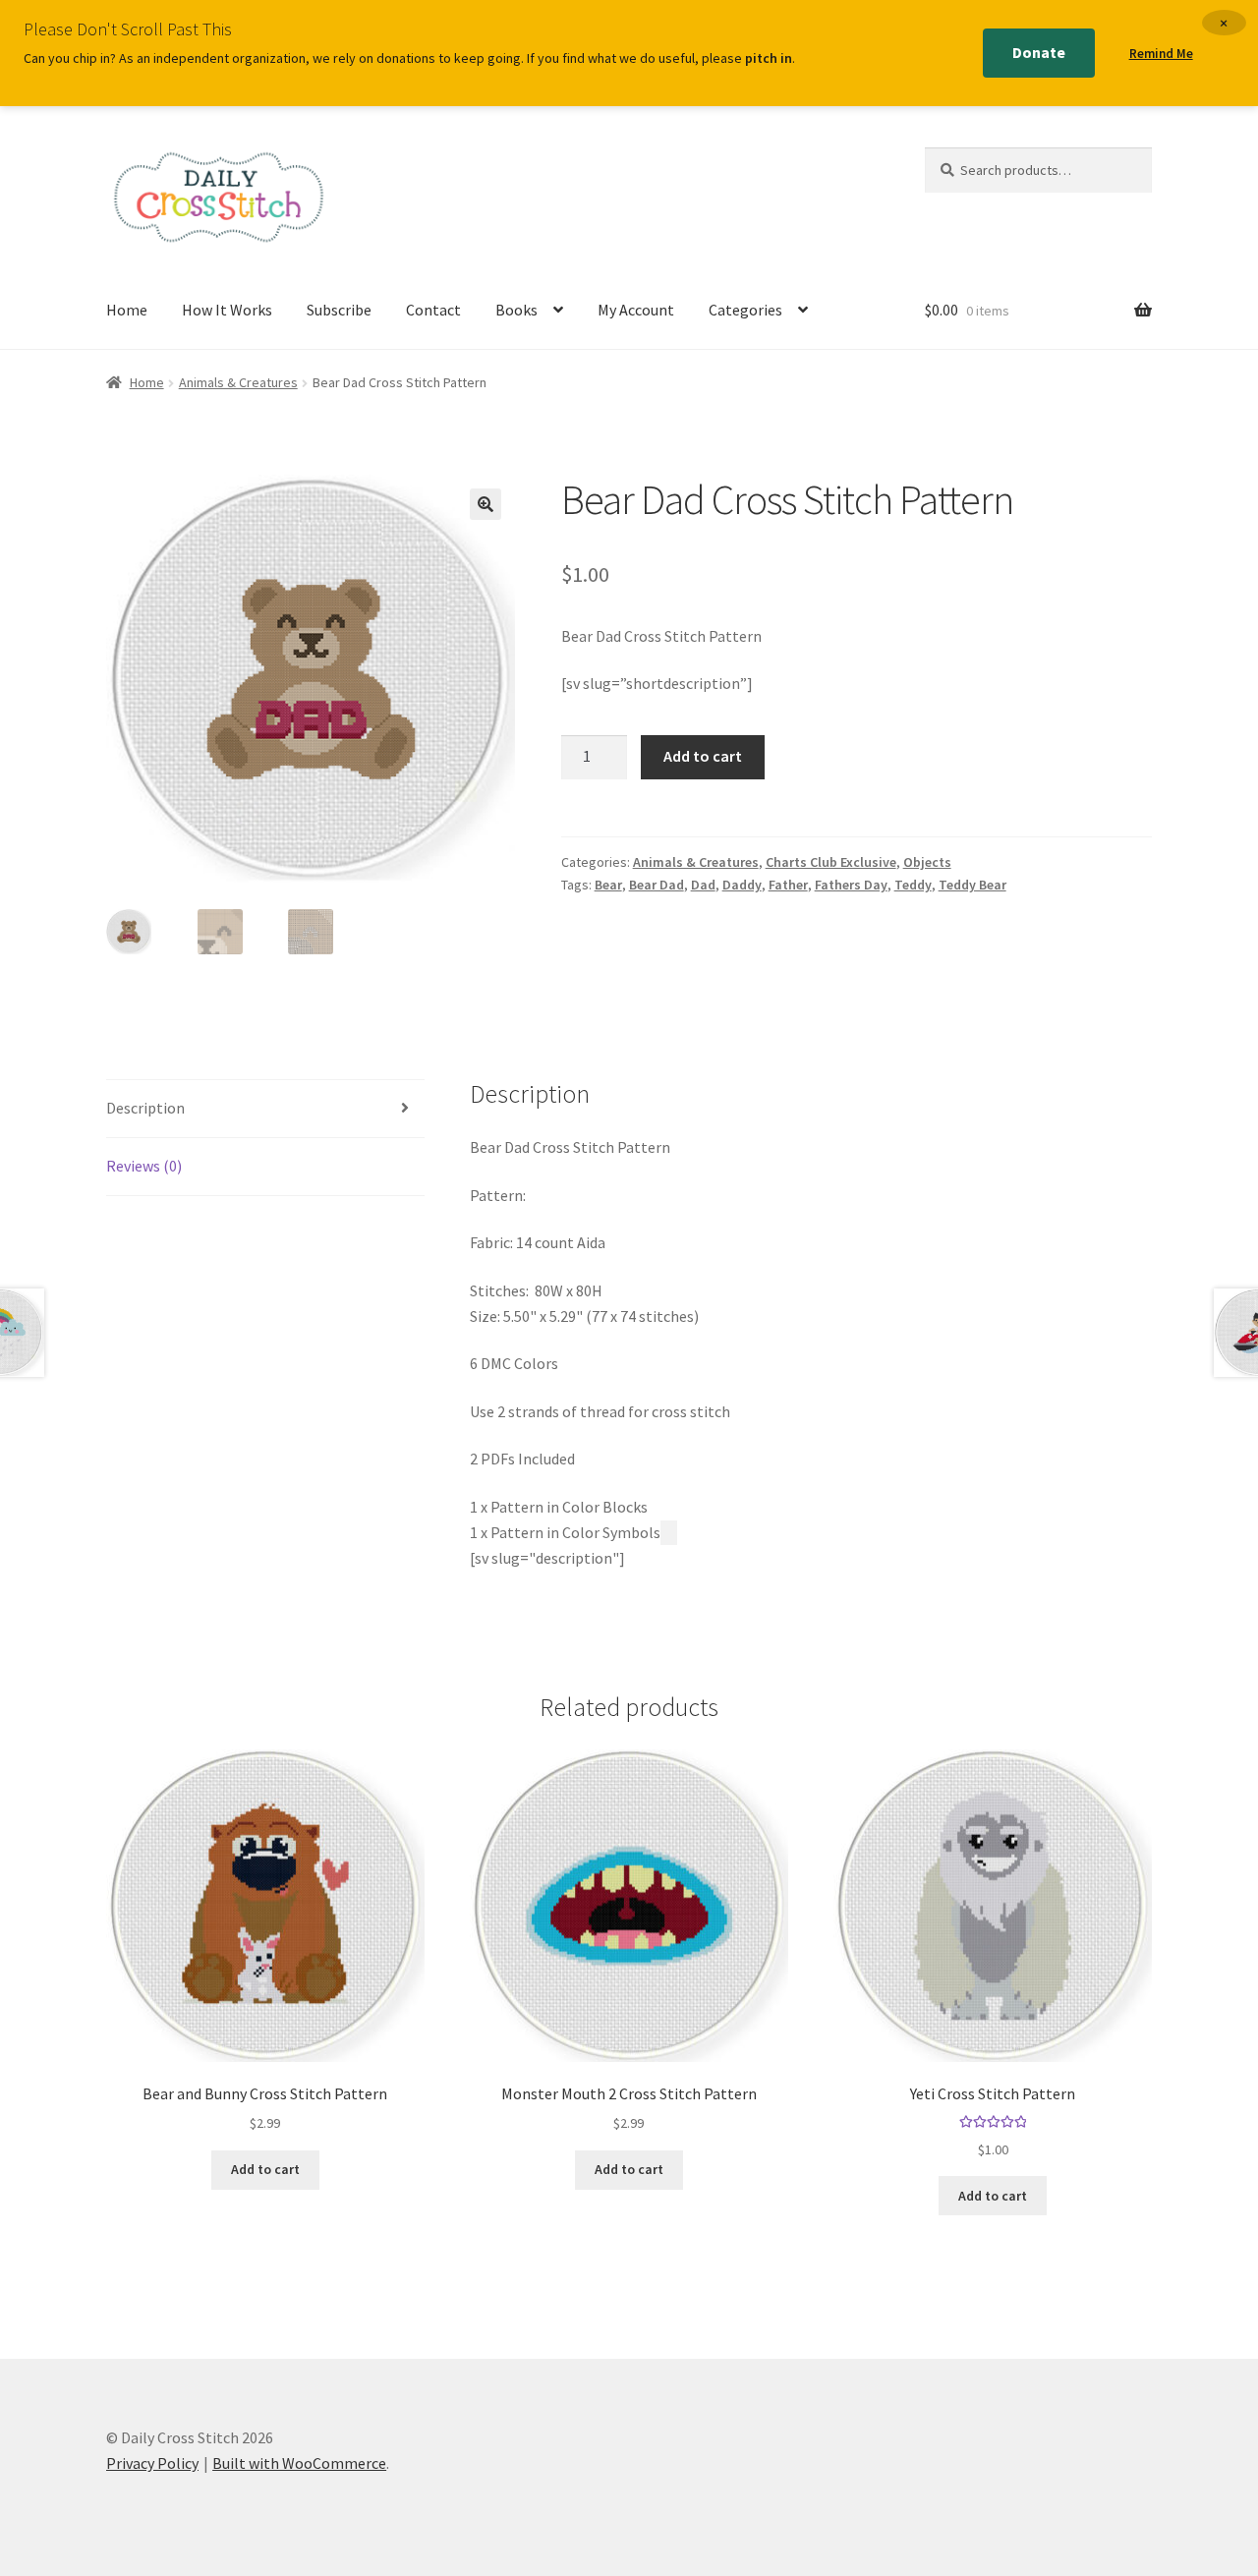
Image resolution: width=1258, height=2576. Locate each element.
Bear (608, 885)
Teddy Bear (972, 885)
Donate (1039, 52)
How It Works (227, 310)
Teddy (913, 885)
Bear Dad (657, 885)
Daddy (742, 885)
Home (127, 310)
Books (516, 310)
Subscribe (339, 310)
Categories (745, 310)
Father (788, 885)
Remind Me (1161, 54)
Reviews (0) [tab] (144, 1166)
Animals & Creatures (238, 382)
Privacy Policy (152, 2463)
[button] (486, 504)
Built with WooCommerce (299, 2463)
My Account (636, 310)
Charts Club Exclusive (831, 862)
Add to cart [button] (265, 2169)
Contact (433, 310)
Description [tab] (145, 1108)
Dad (703, 885)
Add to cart (703, 756)
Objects (927, 862)
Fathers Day (851, 885)
